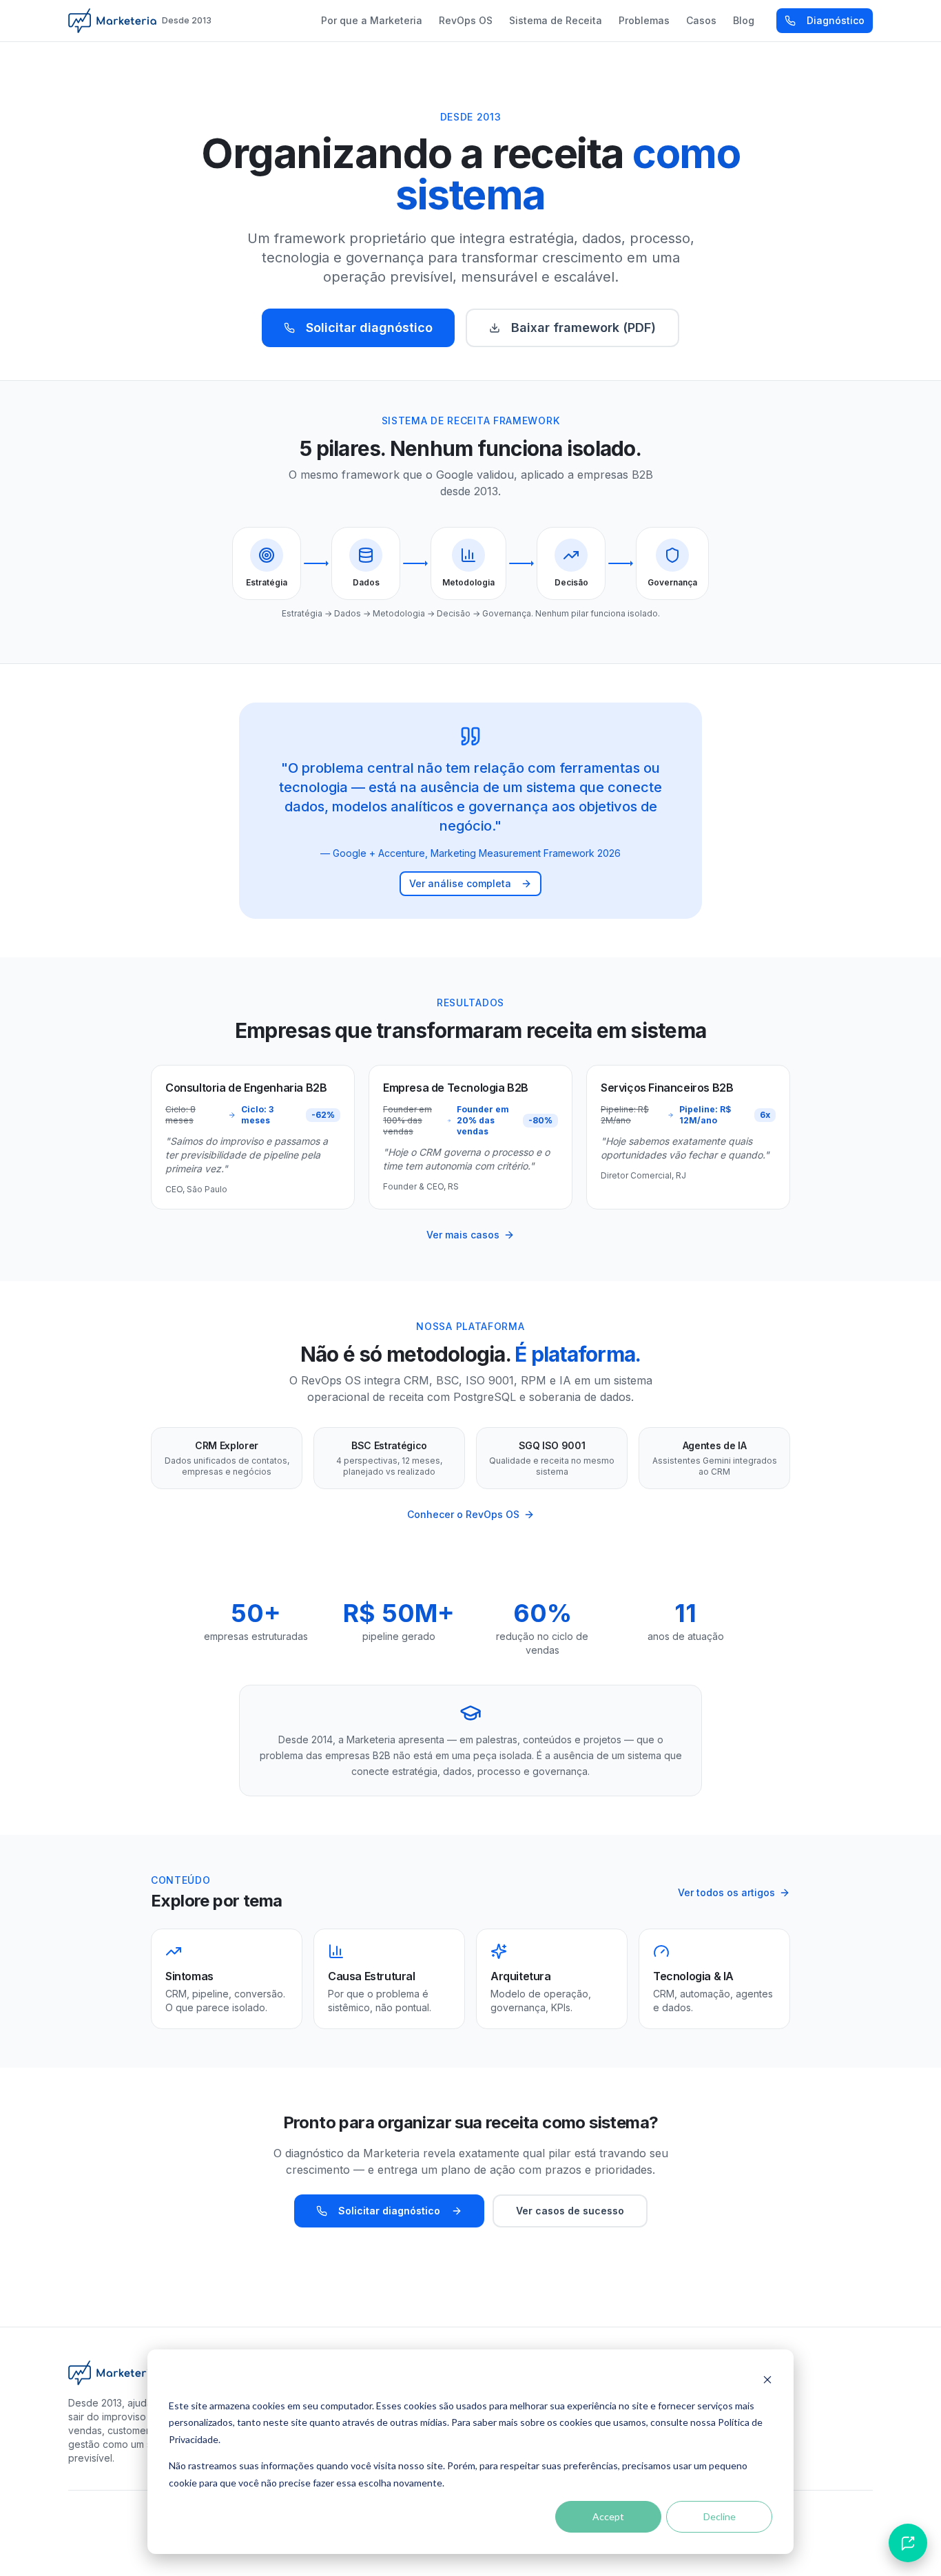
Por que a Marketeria (372, 20)
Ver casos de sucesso (570, 2211)
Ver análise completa (460, 883)
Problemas (644, 20)
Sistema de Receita (556, 20)
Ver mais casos (463, 1235)
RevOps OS (466, 20)
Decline (720, 2516)
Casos (701, 20)
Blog (744, 20)
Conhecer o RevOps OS (463, 1514)
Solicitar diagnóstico (369, 328)
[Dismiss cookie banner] (767, 2379)
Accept (608, 2516)
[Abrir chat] (908, 2543)
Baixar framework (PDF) (583, 328)
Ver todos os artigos (726, 1892)
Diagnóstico (836, 20)
